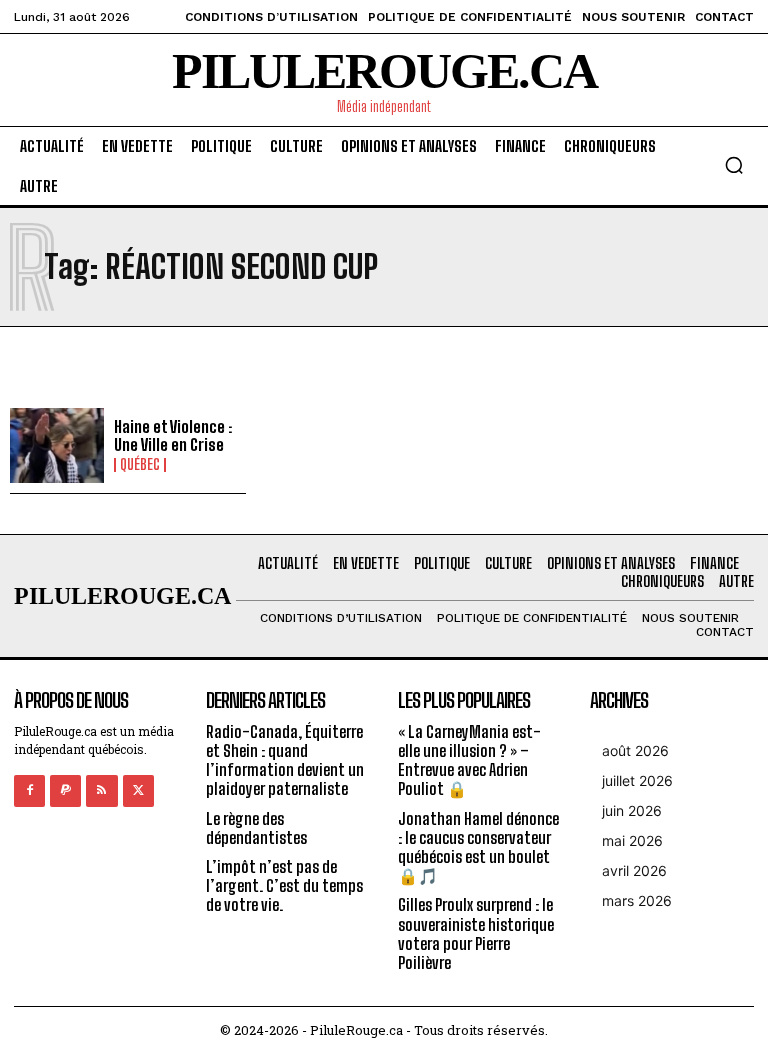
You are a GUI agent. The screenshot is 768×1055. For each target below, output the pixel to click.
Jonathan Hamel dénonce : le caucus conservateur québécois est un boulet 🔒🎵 (478, 847)
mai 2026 (632, 840)
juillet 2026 (637, 780)
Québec (140, 465)
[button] (734, 165)
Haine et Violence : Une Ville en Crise (173, 435)
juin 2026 (632, 810)
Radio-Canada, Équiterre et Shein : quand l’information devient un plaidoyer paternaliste (285, 760)
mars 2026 (637, 900)
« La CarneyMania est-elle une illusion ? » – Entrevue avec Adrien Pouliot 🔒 (469, 760)
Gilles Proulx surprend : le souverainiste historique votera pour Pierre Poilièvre (476, 933)
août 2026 (635, 750)
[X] (138, 790)
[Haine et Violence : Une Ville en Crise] (57, 446)
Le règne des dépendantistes (256, 828)
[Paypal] (65, 790)
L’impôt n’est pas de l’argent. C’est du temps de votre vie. (284, 885)
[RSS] (101, 790)
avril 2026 (634, 870)
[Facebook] (29, 790)
